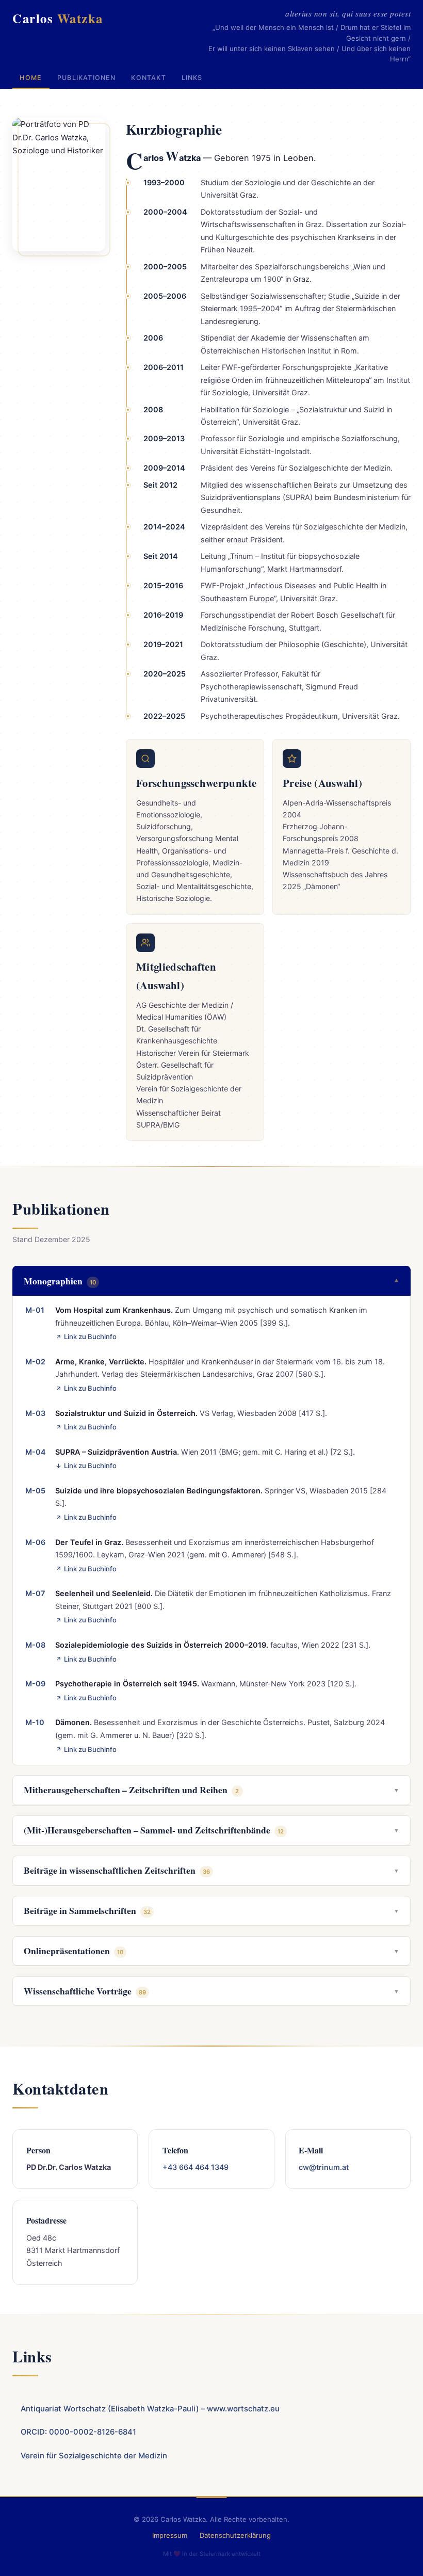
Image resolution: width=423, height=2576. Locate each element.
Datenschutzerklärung (235, 2535)
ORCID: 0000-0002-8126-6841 (78, 2432)
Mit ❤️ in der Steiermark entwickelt (212, 2554)
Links (192, 78)
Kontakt (148, 78)
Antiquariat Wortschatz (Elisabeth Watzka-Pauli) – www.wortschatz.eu (150, 2409)
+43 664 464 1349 (196, 2167)
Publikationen (87, 78)
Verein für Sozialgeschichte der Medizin (94, 2456)
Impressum (170, 2535)
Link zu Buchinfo (90, 1337)
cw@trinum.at (324, 2167)
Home (31, 78)
